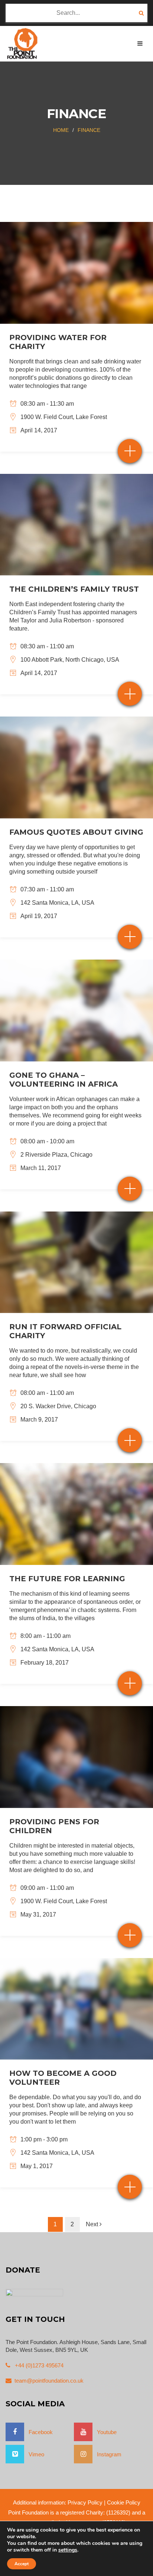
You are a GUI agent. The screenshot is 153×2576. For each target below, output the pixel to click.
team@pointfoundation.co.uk (49, 2381)
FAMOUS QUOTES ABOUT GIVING (76, 832)
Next (93, 2224)
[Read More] (130, 451)
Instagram (107, 2454)
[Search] (143, 13)
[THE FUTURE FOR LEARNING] (76, 1514)
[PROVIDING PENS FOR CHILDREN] (76, 1757)
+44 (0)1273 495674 (38, 2365)
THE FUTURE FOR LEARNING (67, 1579)
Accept (22, 2564)
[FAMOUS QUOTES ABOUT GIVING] (76, 768)
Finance (89, 130)
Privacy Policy (85, 2502)
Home (61, 130)
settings (68, 2550)
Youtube (105, 2432)
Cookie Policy (124, 2502)
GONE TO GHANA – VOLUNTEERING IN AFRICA (64, 1080)
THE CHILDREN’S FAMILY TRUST (74, 589)
